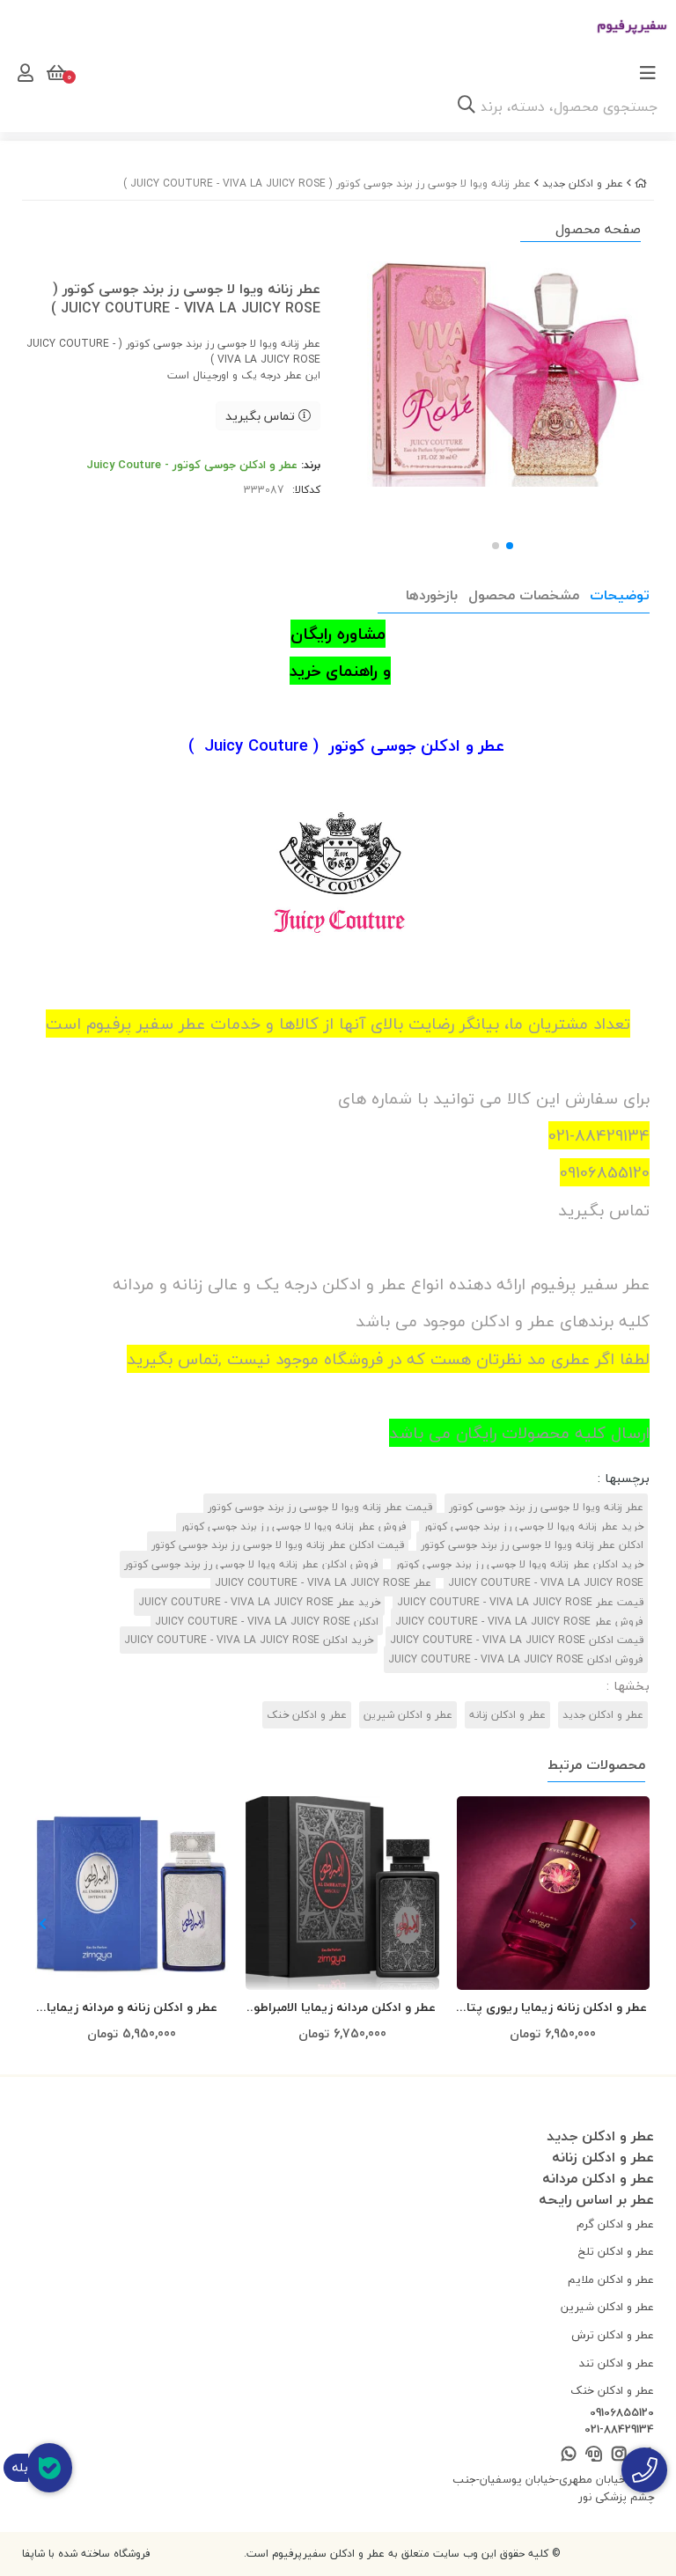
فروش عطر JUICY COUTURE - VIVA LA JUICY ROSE (519, 1622)
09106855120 (622, 2413)
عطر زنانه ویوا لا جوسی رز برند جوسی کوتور (546, 1507)
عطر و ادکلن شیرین (408, 1715)
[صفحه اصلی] (641, 183)
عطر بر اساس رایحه (596, 2199)
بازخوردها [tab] (432, 595)
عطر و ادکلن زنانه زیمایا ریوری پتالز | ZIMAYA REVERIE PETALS (553, 2008)
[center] (467, 106)
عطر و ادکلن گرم (615, 2224)
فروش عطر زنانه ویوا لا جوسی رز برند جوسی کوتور (294, 1527)
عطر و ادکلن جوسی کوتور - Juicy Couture (192, 465)
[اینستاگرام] (618, 2455)
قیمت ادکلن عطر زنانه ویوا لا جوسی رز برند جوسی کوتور (278, 1545)
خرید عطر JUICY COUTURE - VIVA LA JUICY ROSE (259, 1602)
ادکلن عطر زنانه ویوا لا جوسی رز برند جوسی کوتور (532, 1545)
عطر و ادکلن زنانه (507, 1715)
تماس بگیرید (262, 416)
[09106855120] (644, 2470)
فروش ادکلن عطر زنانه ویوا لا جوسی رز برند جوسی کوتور (251, 1564)
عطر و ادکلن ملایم (611, 2279)
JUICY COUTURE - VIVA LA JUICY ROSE (546, 1583)
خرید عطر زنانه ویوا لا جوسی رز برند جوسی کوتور (533, 1527)
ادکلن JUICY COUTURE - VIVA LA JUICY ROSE (267, 1622)
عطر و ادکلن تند (617, 2363)
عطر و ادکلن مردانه (598, 2178)
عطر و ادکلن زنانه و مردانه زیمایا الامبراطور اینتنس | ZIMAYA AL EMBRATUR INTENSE (132, 2008)
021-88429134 (619, 2430)
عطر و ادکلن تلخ (616, 2251)
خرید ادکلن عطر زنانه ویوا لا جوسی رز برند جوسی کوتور (519, 1564)
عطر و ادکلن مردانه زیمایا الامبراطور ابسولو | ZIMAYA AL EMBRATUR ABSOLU (342, 2008)
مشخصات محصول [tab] (524, 595)
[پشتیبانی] (594, 2455)
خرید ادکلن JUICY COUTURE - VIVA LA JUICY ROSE (249, 1640)
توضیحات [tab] (620, 595)
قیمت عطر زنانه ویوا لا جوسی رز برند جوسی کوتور (320, 1507)
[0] (55, 73)
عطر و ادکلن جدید (583, 183)
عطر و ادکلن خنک (307, 1715)
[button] (43, 1924)
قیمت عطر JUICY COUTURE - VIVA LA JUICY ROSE (520, 1602)
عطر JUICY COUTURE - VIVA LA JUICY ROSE (323, 1583)
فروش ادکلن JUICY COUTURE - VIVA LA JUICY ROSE (516, 1659)
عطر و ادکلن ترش (613, 2335)
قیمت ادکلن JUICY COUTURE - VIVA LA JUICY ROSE (517, 1640)
